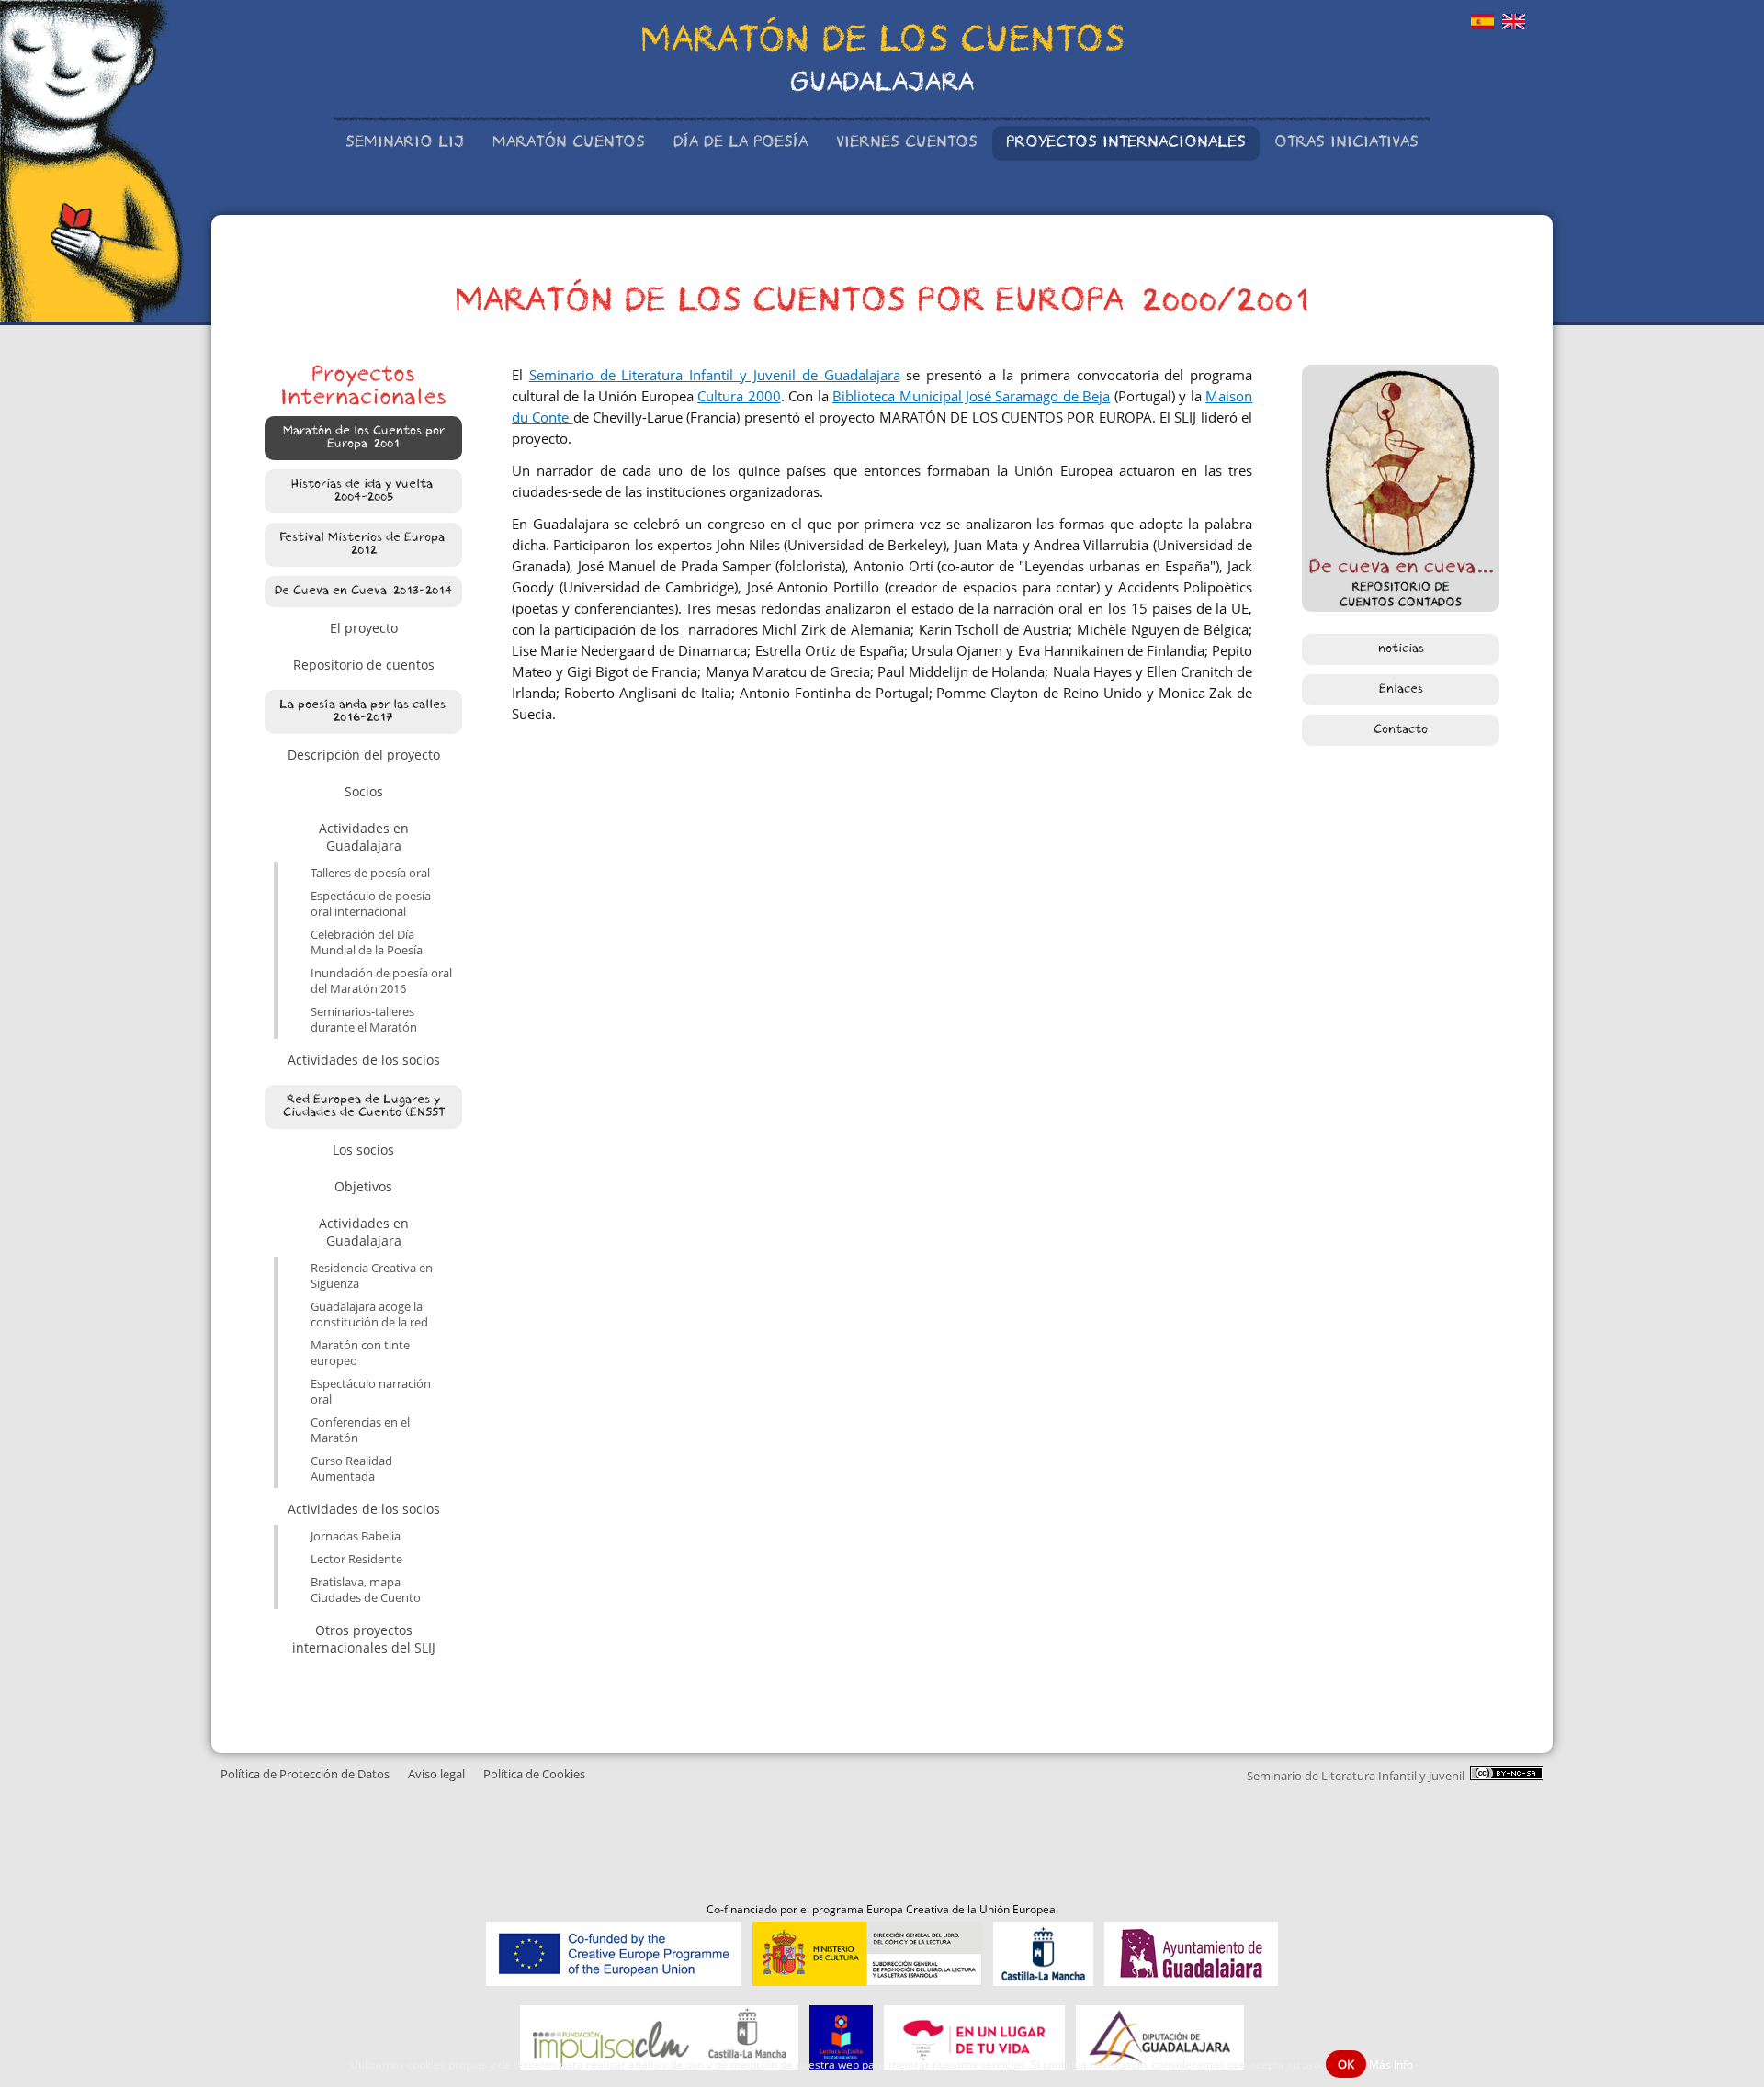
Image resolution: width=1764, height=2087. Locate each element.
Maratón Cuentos (569, 143)
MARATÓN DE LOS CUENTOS (882, 43)
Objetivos (363, 1186)
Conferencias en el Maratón (360, 1430)
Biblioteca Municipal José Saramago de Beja (971, 396)
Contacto (1401, 730)
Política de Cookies (534, 1774)
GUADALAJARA (882, 85)
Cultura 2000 (739, 396)
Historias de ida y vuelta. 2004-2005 (363, 491)
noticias (1401, 649)
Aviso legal (436, 1774)
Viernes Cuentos (907, 143)
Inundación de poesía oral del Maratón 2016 (381, 981)
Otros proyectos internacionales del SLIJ (364, 1639)
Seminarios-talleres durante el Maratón (364, 1020)
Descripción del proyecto (364, 755)
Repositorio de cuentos (364, 665)
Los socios (363, 1150)
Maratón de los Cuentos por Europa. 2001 (364, 438)
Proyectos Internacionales (1126, 143)
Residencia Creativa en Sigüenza (372, 1276)
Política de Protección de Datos (305, 1774)
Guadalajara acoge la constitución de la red (369, 1314)
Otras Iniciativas (1346, 143)
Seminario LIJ (405, 143)
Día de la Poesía (741, 143)
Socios (364, 791)
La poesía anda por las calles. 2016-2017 (364, 712)
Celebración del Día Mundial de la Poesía (367, 942)
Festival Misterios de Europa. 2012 (363, 545)
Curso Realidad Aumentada (351, 1469)
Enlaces (1401, 690)
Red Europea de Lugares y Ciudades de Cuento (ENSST (364, 1107)
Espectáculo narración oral (371, 1392)
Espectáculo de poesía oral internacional (371, 904)
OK (1346, 2064)
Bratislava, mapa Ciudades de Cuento (366, 1590)
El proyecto (364, 628)
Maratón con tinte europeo (360, 1353)
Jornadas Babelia (356, 1536)
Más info (1391, 2064)
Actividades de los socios (364, 1060)
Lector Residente (356, 1559)
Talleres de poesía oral (370, 873)
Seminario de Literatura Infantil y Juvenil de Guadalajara (715, 375)
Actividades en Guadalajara (364, 837)
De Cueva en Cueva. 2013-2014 (363, 592)
